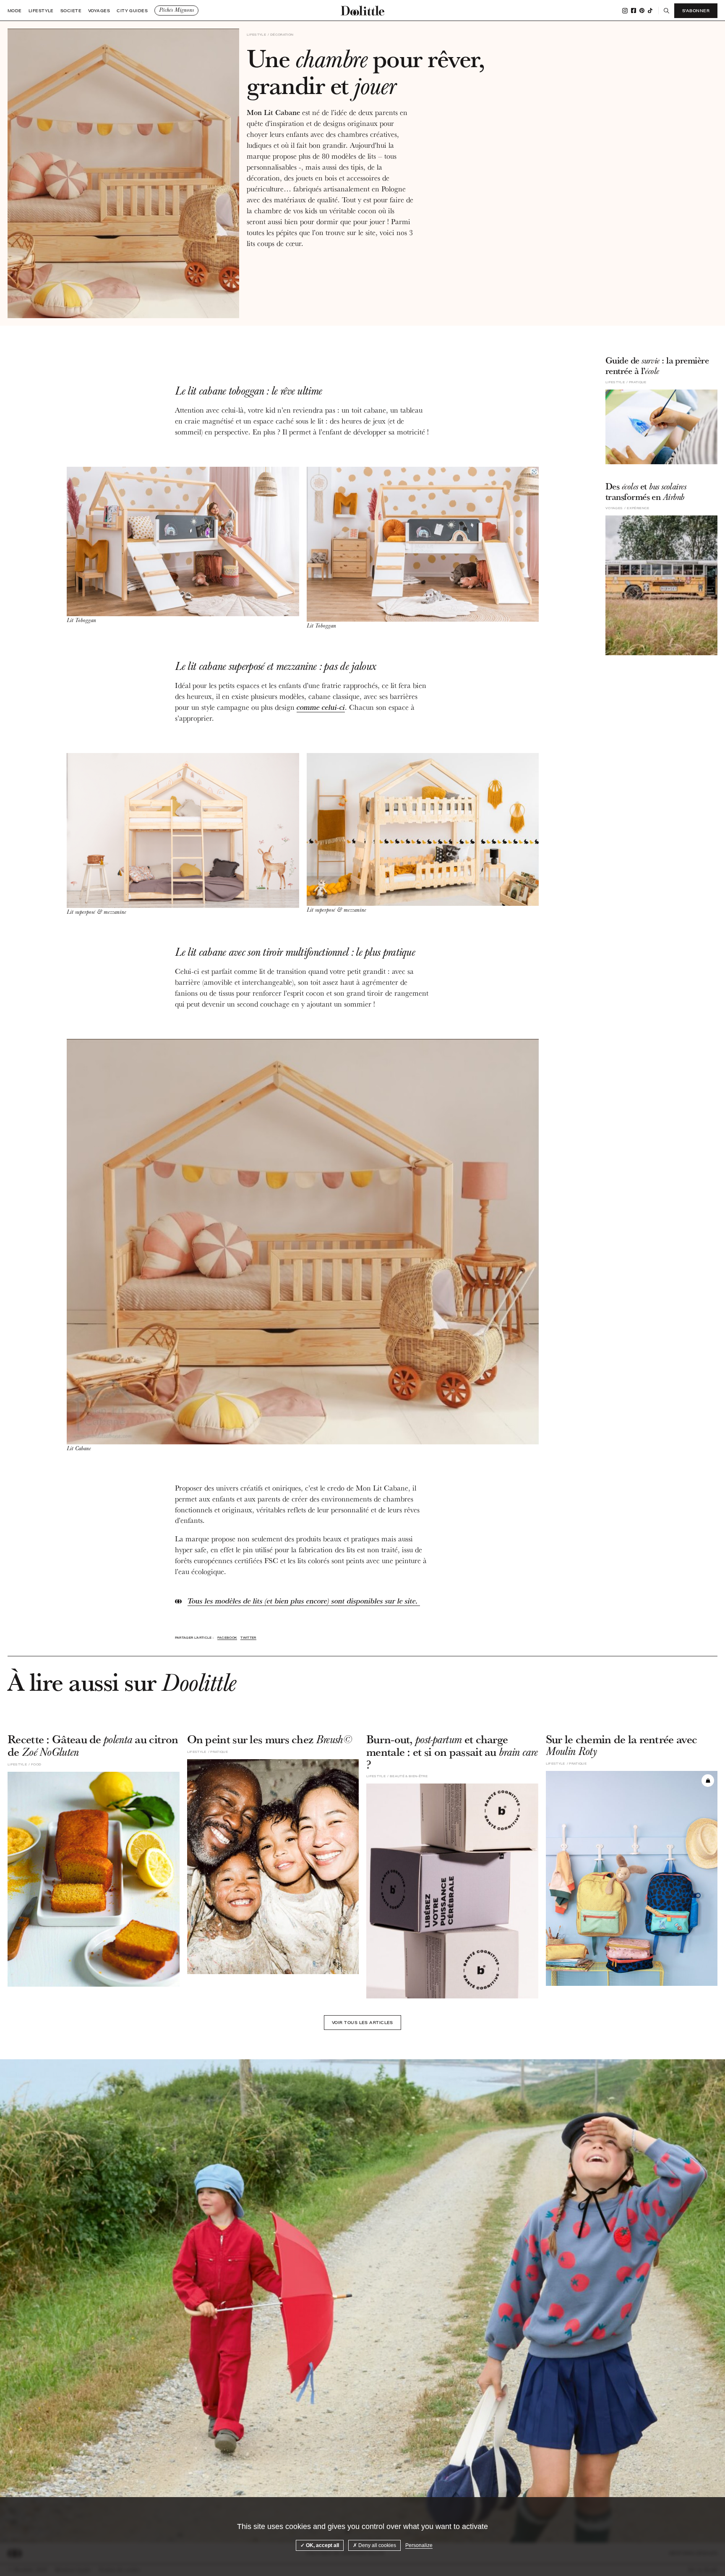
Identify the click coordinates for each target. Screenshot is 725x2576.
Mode (15, 11)
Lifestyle (41, 11)
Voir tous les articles (362, 2022)
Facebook (634, 10)
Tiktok (650, 10)
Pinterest (642, 10)
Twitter (248, 1638)
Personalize (419, 2545)
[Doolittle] (362, 10)
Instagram (625, 11)
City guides (132, 11)
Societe (71, 11)
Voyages (99, 11)
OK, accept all (322, 2545)
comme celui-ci (321, 707)
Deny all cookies (377, 2545)
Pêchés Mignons (176, 10)
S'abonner (696, 10)
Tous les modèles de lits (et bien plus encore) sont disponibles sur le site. (304, 1601)
